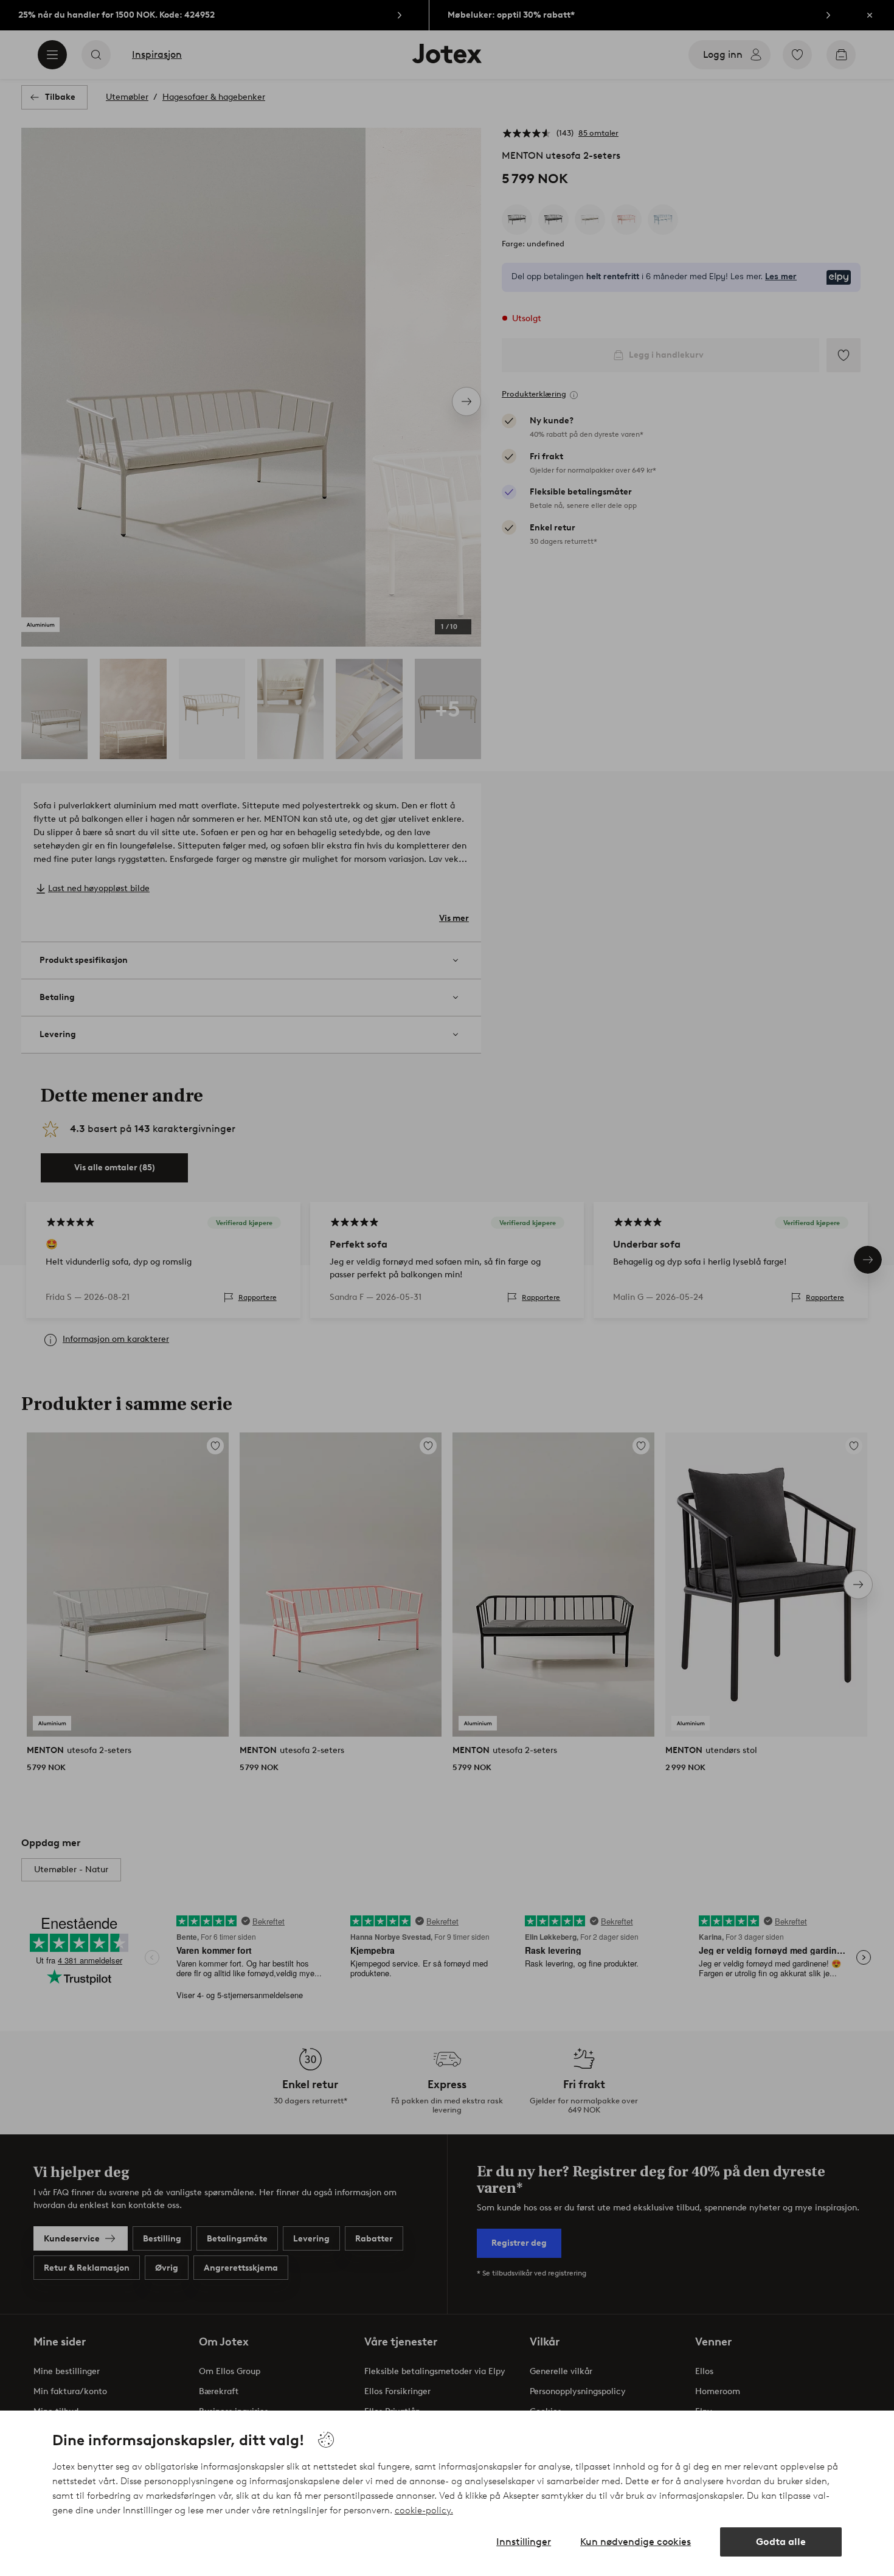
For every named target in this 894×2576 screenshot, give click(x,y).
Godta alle (781, 2542)
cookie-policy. (424, 2510)
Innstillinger (524, 2542)
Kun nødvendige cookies (636, 2542)
